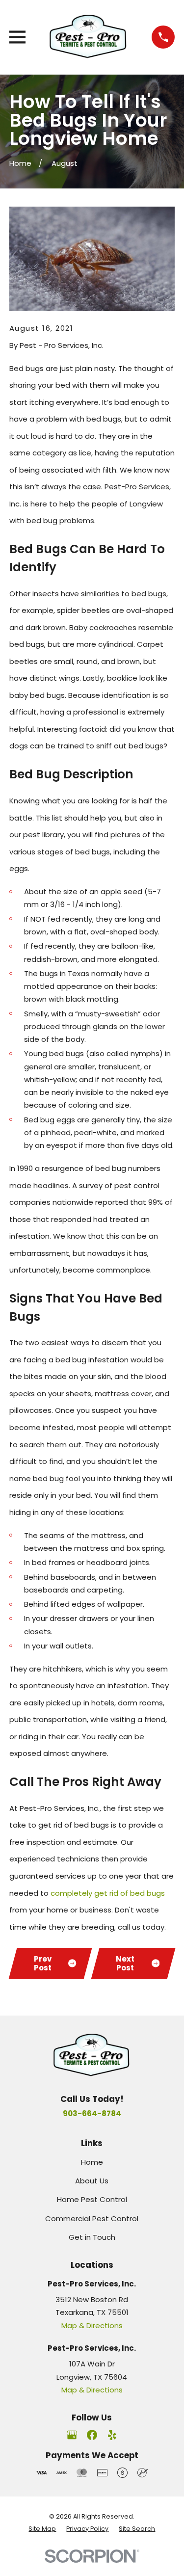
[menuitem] (42, 2529)
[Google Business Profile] (72, 2435)
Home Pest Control (92, 2199)
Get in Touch (92, 2237)
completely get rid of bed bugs (108, 1893)
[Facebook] (92, 2435)
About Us (92, 2181)
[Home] (89, 37)
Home (92, 2162)
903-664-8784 (92, 2113)
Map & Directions (92, 2325)
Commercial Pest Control (92, 2218)
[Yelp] (112, 2435)
